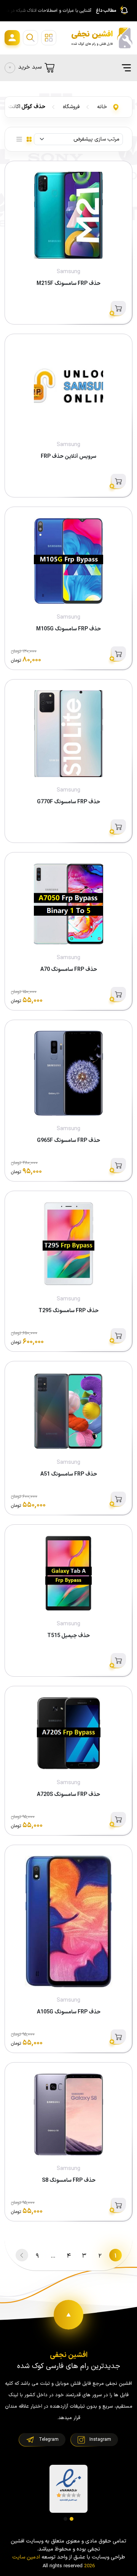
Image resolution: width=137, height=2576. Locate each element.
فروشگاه (71, 107)
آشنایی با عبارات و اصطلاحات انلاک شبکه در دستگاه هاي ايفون (47, 11)
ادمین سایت (26, 2557)
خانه (102, 107)
